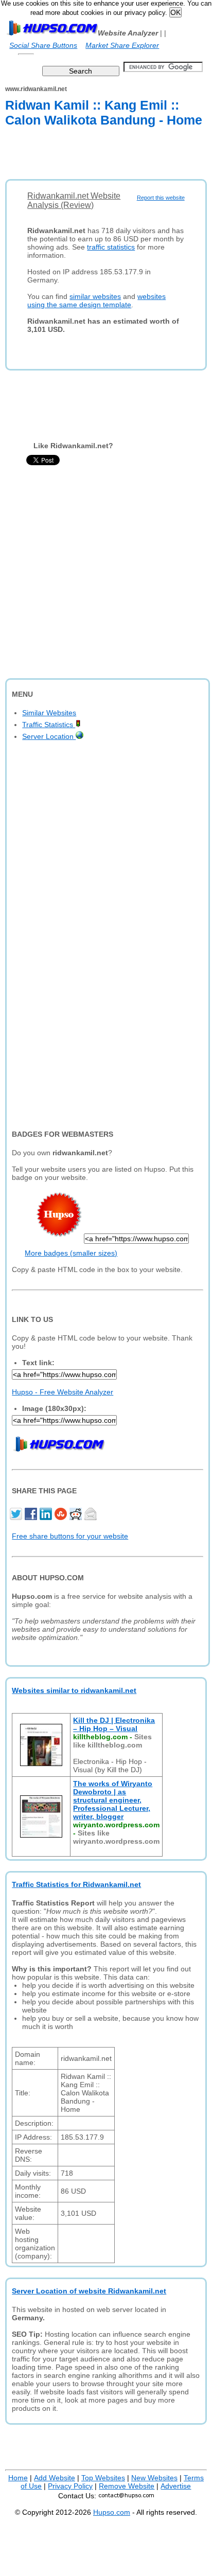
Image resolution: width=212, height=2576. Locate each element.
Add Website (55, 2478)
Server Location (49, 736)
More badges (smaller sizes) (71, 1253)
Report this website (161, 198)
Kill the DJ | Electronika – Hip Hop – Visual (114, 1724)
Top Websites (103, 2478)
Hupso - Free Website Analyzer (63, 1392)
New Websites (154, 2478)
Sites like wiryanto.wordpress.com (116, 1837)
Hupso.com (112, 2512)
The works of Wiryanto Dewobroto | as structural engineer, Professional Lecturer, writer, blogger (113, 1800)
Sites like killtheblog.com (112, 1741)
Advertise (176, 2486)
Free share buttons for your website (70, 1536)
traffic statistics (111, 247)
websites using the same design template (96, 301)
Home (18, 2478)
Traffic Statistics (49, 725)
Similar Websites (49, 713)
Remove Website (127, 2486)
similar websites (95, 296)
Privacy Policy (70, 2486)
